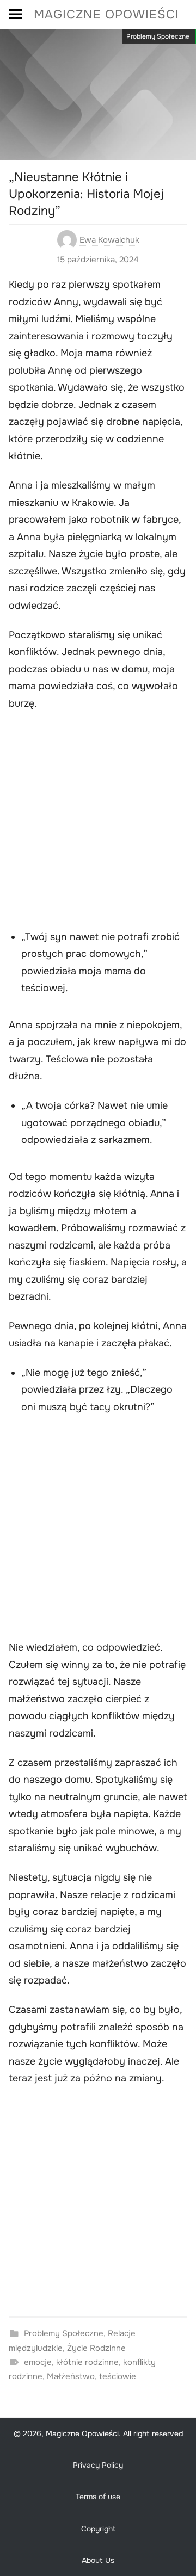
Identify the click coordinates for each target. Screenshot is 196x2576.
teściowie (118, 2376)
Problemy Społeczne (158, 36)
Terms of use (98, 2497)
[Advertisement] (98, 827)
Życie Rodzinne (96, 2348)
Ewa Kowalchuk (109, 240)
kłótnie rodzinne (87, 2362)
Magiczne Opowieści (106, 14)
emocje (38, 2362)
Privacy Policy (98, 2465)
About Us (98, 2560)
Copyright (98, 2529)
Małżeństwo (71, 2376)
